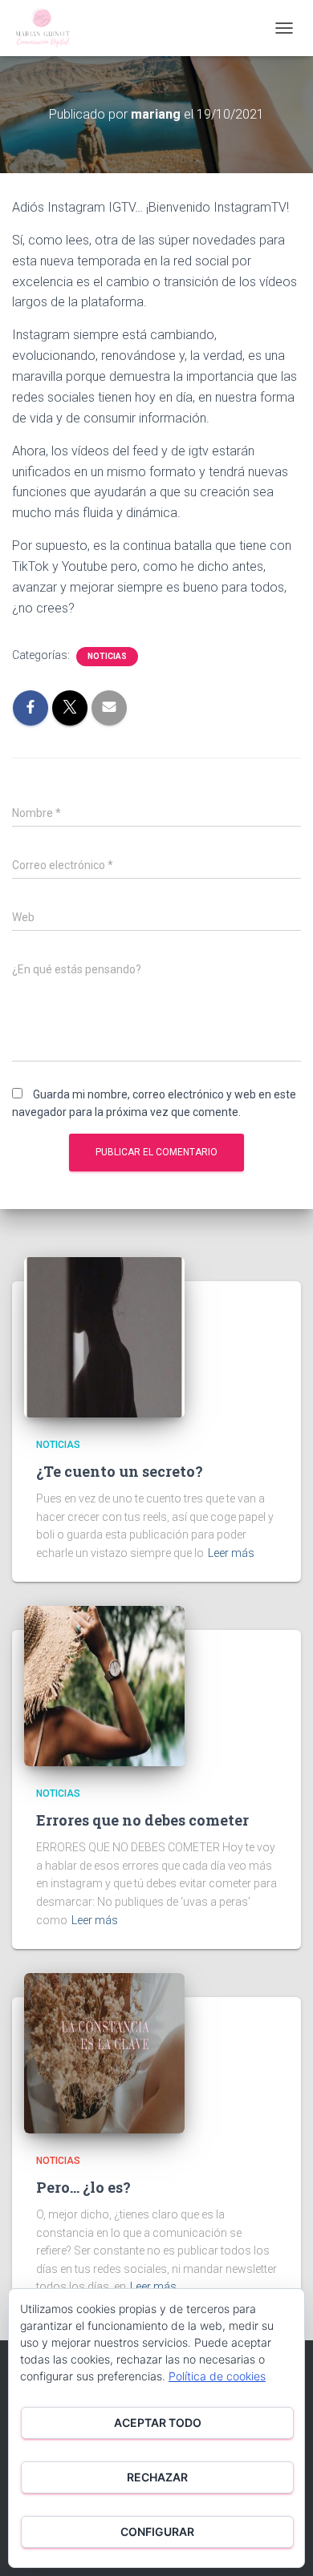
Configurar (157, 2532)
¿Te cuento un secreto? (120, 1471)
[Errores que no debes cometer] (104, 1685)
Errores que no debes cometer (142, 1820)
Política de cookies (217, 2376)
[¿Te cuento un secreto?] (104, 1337)
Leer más (231, 1553)
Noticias (107, 656)
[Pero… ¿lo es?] (104, 2052)
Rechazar (157, 2477)
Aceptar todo (158, 2422)
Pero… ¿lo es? (83, 2187)
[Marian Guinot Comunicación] (48, 28)
